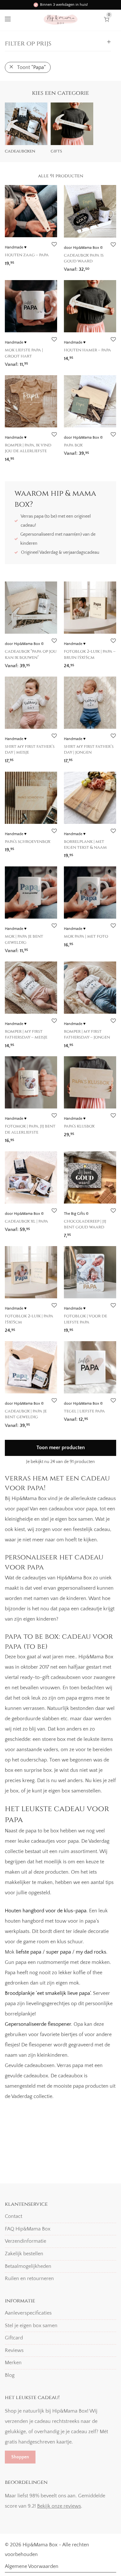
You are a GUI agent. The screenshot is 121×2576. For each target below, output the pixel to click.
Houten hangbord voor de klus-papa (46, 1911)
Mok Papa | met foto (86, 936)
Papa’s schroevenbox (28, 842)
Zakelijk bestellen (24, 2254)
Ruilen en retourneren (29, 2278)
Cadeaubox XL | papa (26, 1221)
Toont (31, 67)
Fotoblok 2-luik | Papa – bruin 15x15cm (90, 654)
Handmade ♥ (16, 247)
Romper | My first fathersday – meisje (26, 1034)
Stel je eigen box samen (31, 2326)
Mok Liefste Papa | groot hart (24, 353)
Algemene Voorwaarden (32, 2566)
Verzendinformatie (25, 2241)
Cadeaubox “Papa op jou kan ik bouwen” (31, 654)
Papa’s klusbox (79, 1126)
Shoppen (20, 2457)
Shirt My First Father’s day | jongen (89, 749)
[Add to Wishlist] (54, 244)
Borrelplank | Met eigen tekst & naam (85, 844)
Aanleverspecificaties (28, 2313)
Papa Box (73, 445)
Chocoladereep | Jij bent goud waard (85, 1224)
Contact (14, 2216)
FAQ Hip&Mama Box (28, 2229)
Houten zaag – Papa (27, 255)
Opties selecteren (21, 261)
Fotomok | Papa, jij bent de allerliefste (30, 1129)
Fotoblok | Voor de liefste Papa (86, 1319)
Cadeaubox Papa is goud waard (84, 258)
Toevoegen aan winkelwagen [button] (34, 362)
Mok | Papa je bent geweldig (24, 939)
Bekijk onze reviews (59, 2506)
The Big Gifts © (76, 1214)
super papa (59, 1952)
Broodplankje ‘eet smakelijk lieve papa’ (48, 1993)
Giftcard (14, 2338)
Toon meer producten (61, 1448)
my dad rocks (91, 1952)
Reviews (14, 2350)
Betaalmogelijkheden (28, 2266)
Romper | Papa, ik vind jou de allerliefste (28, 448)
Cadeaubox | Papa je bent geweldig (26, 1414)
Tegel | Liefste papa (84, 1411)
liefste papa (29, 1952)
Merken (13, 2363)
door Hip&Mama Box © (83, 248)
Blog (10, 2375)
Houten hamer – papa (87, 350)
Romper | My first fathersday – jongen (87, 1034)
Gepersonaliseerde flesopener (38, 2024)
